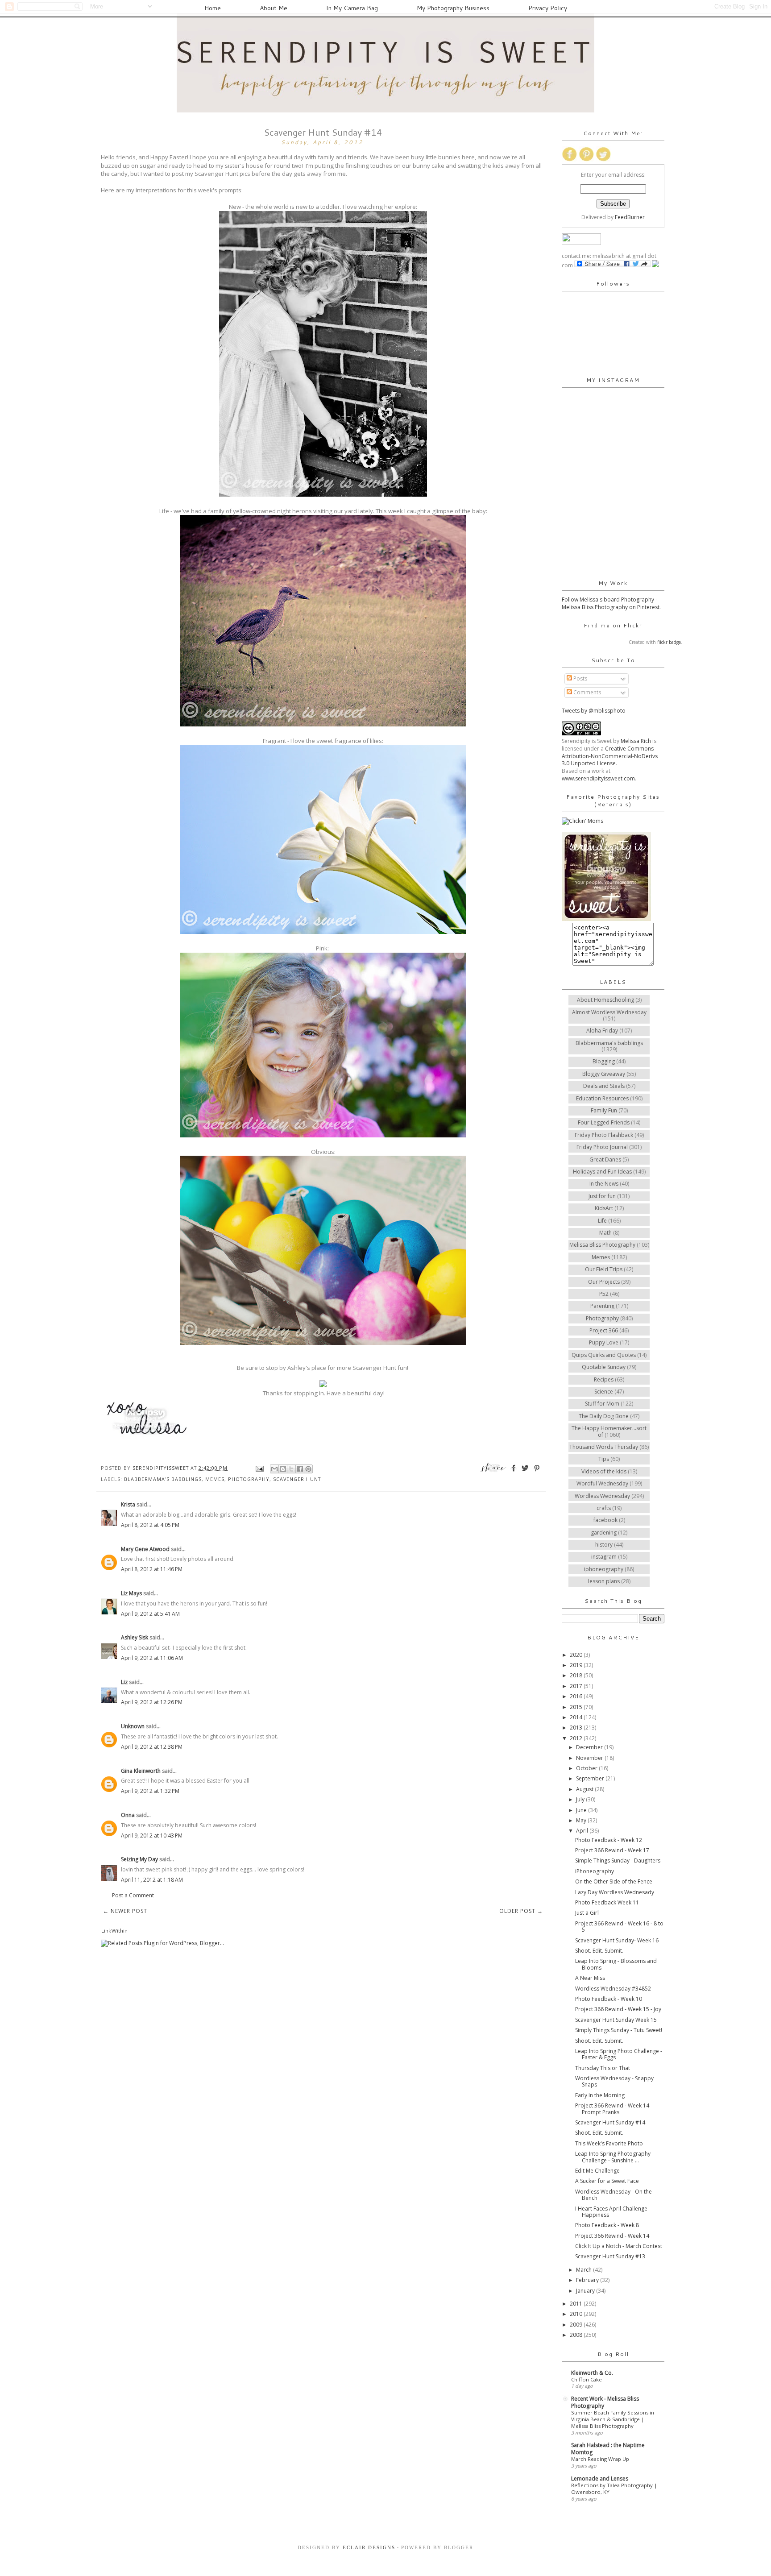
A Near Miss (590, 1978)
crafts (604, 1508)
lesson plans (604, 1581)
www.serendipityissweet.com (598, 778)
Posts (580, 678)
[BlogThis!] (283, 1469)
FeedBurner (630, 217)
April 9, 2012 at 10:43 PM (152, 1836)
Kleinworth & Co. (592, 2373)
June (582, 1810)
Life (602, 1221)
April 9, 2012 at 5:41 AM (150, 1614)
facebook (605, 1520)
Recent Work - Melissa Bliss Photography (605, 2402)
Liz (124, 1682)
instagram (604, 1557)
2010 (577, 2314)
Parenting (602, 1306)
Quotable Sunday (604, 1367)
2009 (577, 2325)
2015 (577, 1707)
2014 (577, 1717)
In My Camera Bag (352, 8)
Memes (215, 1479)
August (585, 1789)
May (582, 1820)
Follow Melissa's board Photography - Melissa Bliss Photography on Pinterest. (611, 603)
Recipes (604, 1379)
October (587, 1768)
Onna (128, 1815)
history (604, 1545)
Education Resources (602, 1098)
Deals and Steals (604, 1086)
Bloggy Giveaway (604, 1074)
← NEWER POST (125, 1911)
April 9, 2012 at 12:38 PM (152, 1747)
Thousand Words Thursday (604, 1447)
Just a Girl (587, 1913)
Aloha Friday (602, 1031)
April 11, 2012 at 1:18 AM (152, 1880)
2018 (577, 1675)
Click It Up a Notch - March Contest (619, 2246)
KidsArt (604, 1208)
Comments (587, 692)
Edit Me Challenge (597, 2171)
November (590, 1758)
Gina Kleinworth (141, 1771)
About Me (274, 8)
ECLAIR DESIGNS (368, 2547)
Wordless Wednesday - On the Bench (613, 2195)
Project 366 (604, 1330)
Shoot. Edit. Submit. (599, 1951)
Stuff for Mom (602, 1404)
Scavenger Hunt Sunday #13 (610, 2256)
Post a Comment (133, 1895)
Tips (604, 1459)
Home (213, 8)
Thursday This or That (603, 2068)
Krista (128, 1504)
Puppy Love (604, 1342)
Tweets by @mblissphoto (594, 711)
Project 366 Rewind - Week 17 (612, 1850)
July (581, 1799)
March (584, 2270)
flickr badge (669, 642)
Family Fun (604, 1110)
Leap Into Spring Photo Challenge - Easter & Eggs (619, 2054)
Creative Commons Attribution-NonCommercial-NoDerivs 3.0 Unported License (610, 756)
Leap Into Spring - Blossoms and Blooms (616, 1964)
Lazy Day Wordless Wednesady (615, 1892)
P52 (604, 1294)
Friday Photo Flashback (604, 1135)
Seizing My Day (139, 1859)
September (591, 1778)
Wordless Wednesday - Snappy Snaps (614, 2081)
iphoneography (604, 1569)
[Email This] (274, 1469)
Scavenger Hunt (297, 1479)
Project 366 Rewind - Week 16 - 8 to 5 (619, 1927)
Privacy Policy (548, 8)
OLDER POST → (521, 1911)
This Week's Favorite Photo (609, 2143)
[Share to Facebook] (300, 1469)
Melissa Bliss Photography (602, 1245)
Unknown (133, 1726)
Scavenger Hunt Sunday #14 (610, 2122)
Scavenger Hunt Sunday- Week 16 (617, 1940)
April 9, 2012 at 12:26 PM (152, 1702)
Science (604, 1392)
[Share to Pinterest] (308, 1469)
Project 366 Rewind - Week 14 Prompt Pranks (612, 2109)
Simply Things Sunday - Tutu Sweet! (619, 2030)
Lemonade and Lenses (600, 2479)
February (588, 2280)
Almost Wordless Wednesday (609, 1012)
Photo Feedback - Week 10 (609, 1999)
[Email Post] (259, 1468)
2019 (577, 1665)
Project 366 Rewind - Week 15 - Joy (618, 2009)
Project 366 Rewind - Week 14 (612, 2236)
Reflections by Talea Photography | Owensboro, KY (614, 2489)
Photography (249, 1479)
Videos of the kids (604, 1471)
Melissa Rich (636, 741)
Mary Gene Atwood (145, 1549)
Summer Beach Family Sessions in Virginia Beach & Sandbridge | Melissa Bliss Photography (613, 2419)
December (590, 1747)
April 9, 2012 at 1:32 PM (150, 1791)
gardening (604, 1533)
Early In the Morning (600, 2095)
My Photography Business (453, 8)
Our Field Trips (604, 1269)
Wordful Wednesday (602, 1483)
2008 (577, 2335)
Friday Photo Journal (602, 1147)
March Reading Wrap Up (600, 2459)
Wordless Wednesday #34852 (613, 1989)
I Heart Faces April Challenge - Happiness (613, 2212)
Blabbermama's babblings (163, 1479)
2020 (577, 1655)
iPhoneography (595, 1871)
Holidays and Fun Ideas (602, 1172)
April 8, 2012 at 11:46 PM (152, 1569)
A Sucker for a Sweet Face (607, 2181)
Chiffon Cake (587, 2379)
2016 (577, 1696)
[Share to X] (291, 1469)
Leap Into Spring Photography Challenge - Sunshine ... (613, 2157)
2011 (577, 2304)
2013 (577, 1728)
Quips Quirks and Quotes (604, 1355)
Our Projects (604, 1282)
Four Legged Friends (604, 1122)
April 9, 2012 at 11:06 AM (152, 1658)
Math (605, 1233)
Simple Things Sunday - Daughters (618, 1860)
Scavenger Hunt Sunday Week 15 (616, 2020)
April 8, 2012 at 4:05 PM (150, 1525)
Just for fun (602, 1196)
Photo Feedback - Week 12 (609, 1840)
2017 (577, 1686)
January (586, 2291)
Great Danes (605, 1159)
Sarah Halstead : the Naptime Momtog (608, 2449)
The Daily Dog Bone (604, 1416)
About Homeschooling (605, 1000)
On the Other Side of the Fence (614, 1881)
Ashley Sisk (135, 1637)
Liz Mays (131, 1593)
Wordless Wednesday (602, 1496)
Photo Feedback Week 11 (607, 1902)
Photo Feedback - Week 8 (607, 2225)
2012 (577, 1738)
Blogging (604, 1061)
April (583, 1831)
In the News (604, 1184)
